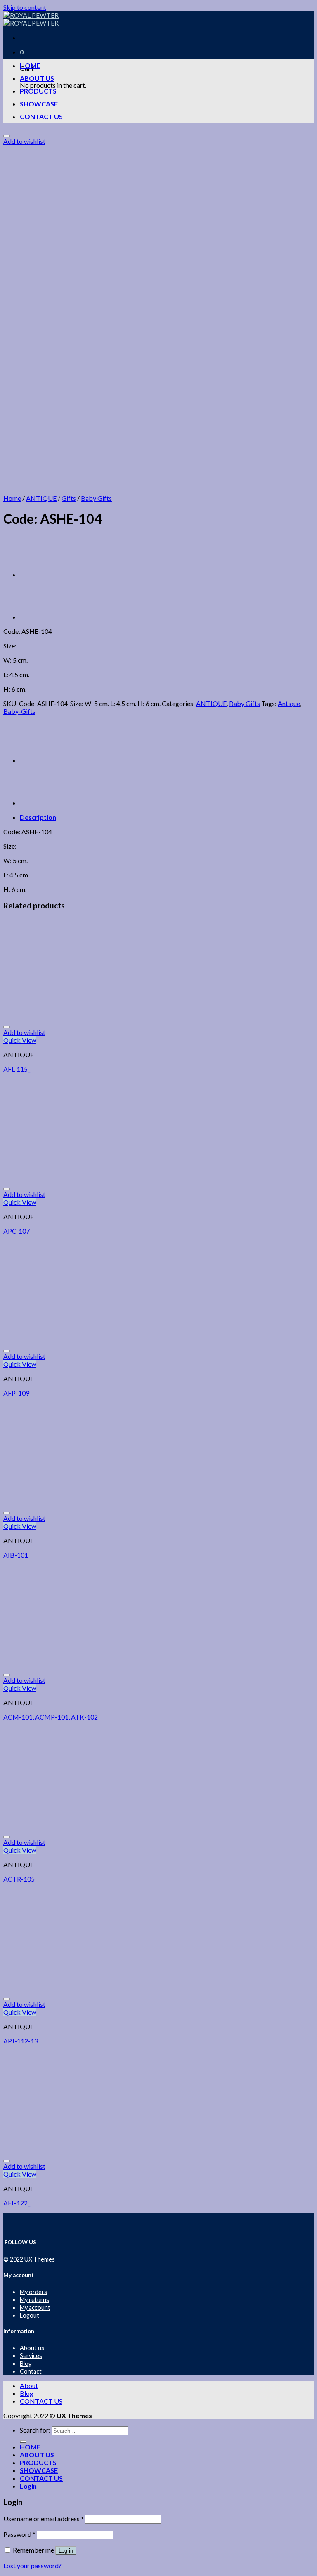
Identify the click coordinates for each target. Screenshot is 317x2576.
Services (31, 2356)
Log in (66, 2551)
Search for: (35, 2430)
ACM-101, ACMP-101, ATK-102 (51, 1717)
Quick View (20, 1040)
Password (19, 2534)
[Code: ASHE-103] (40, 617)
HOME (30, 65)
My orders (33, 2292)
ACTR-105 (19, 1879)
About (29, 2385)
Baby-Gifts (19, 711)
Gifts (69, 498)
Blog (26, 2364)
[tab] (167, 817)
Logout (30, 2315)
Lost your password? (32, 2565)
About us (32, 2348)
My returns (34, 2300)
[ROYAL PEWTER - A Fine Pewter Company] (31, 19)
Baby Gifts (96, 498)
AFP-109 (16, 1393)
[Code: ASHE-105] (40, 574)
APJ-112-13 (21, 2041)
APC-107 (17, 1231)
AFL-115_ (17, 1069)
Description (38, 817)
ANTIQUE (41, 498)
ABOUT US (37, 78)
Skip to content (25, 7)
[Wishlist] (7, 136)
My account (35, 2307)
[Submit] (23, 2442)
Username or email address (44, 2519)
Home (12, 498)
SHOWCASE (39, 104)
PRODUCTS (38, 91)
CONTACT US (41, 116)
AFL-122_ (17, 2203)
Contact (31, 2371)
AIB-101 (16, 1555)
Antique (289, 703)
